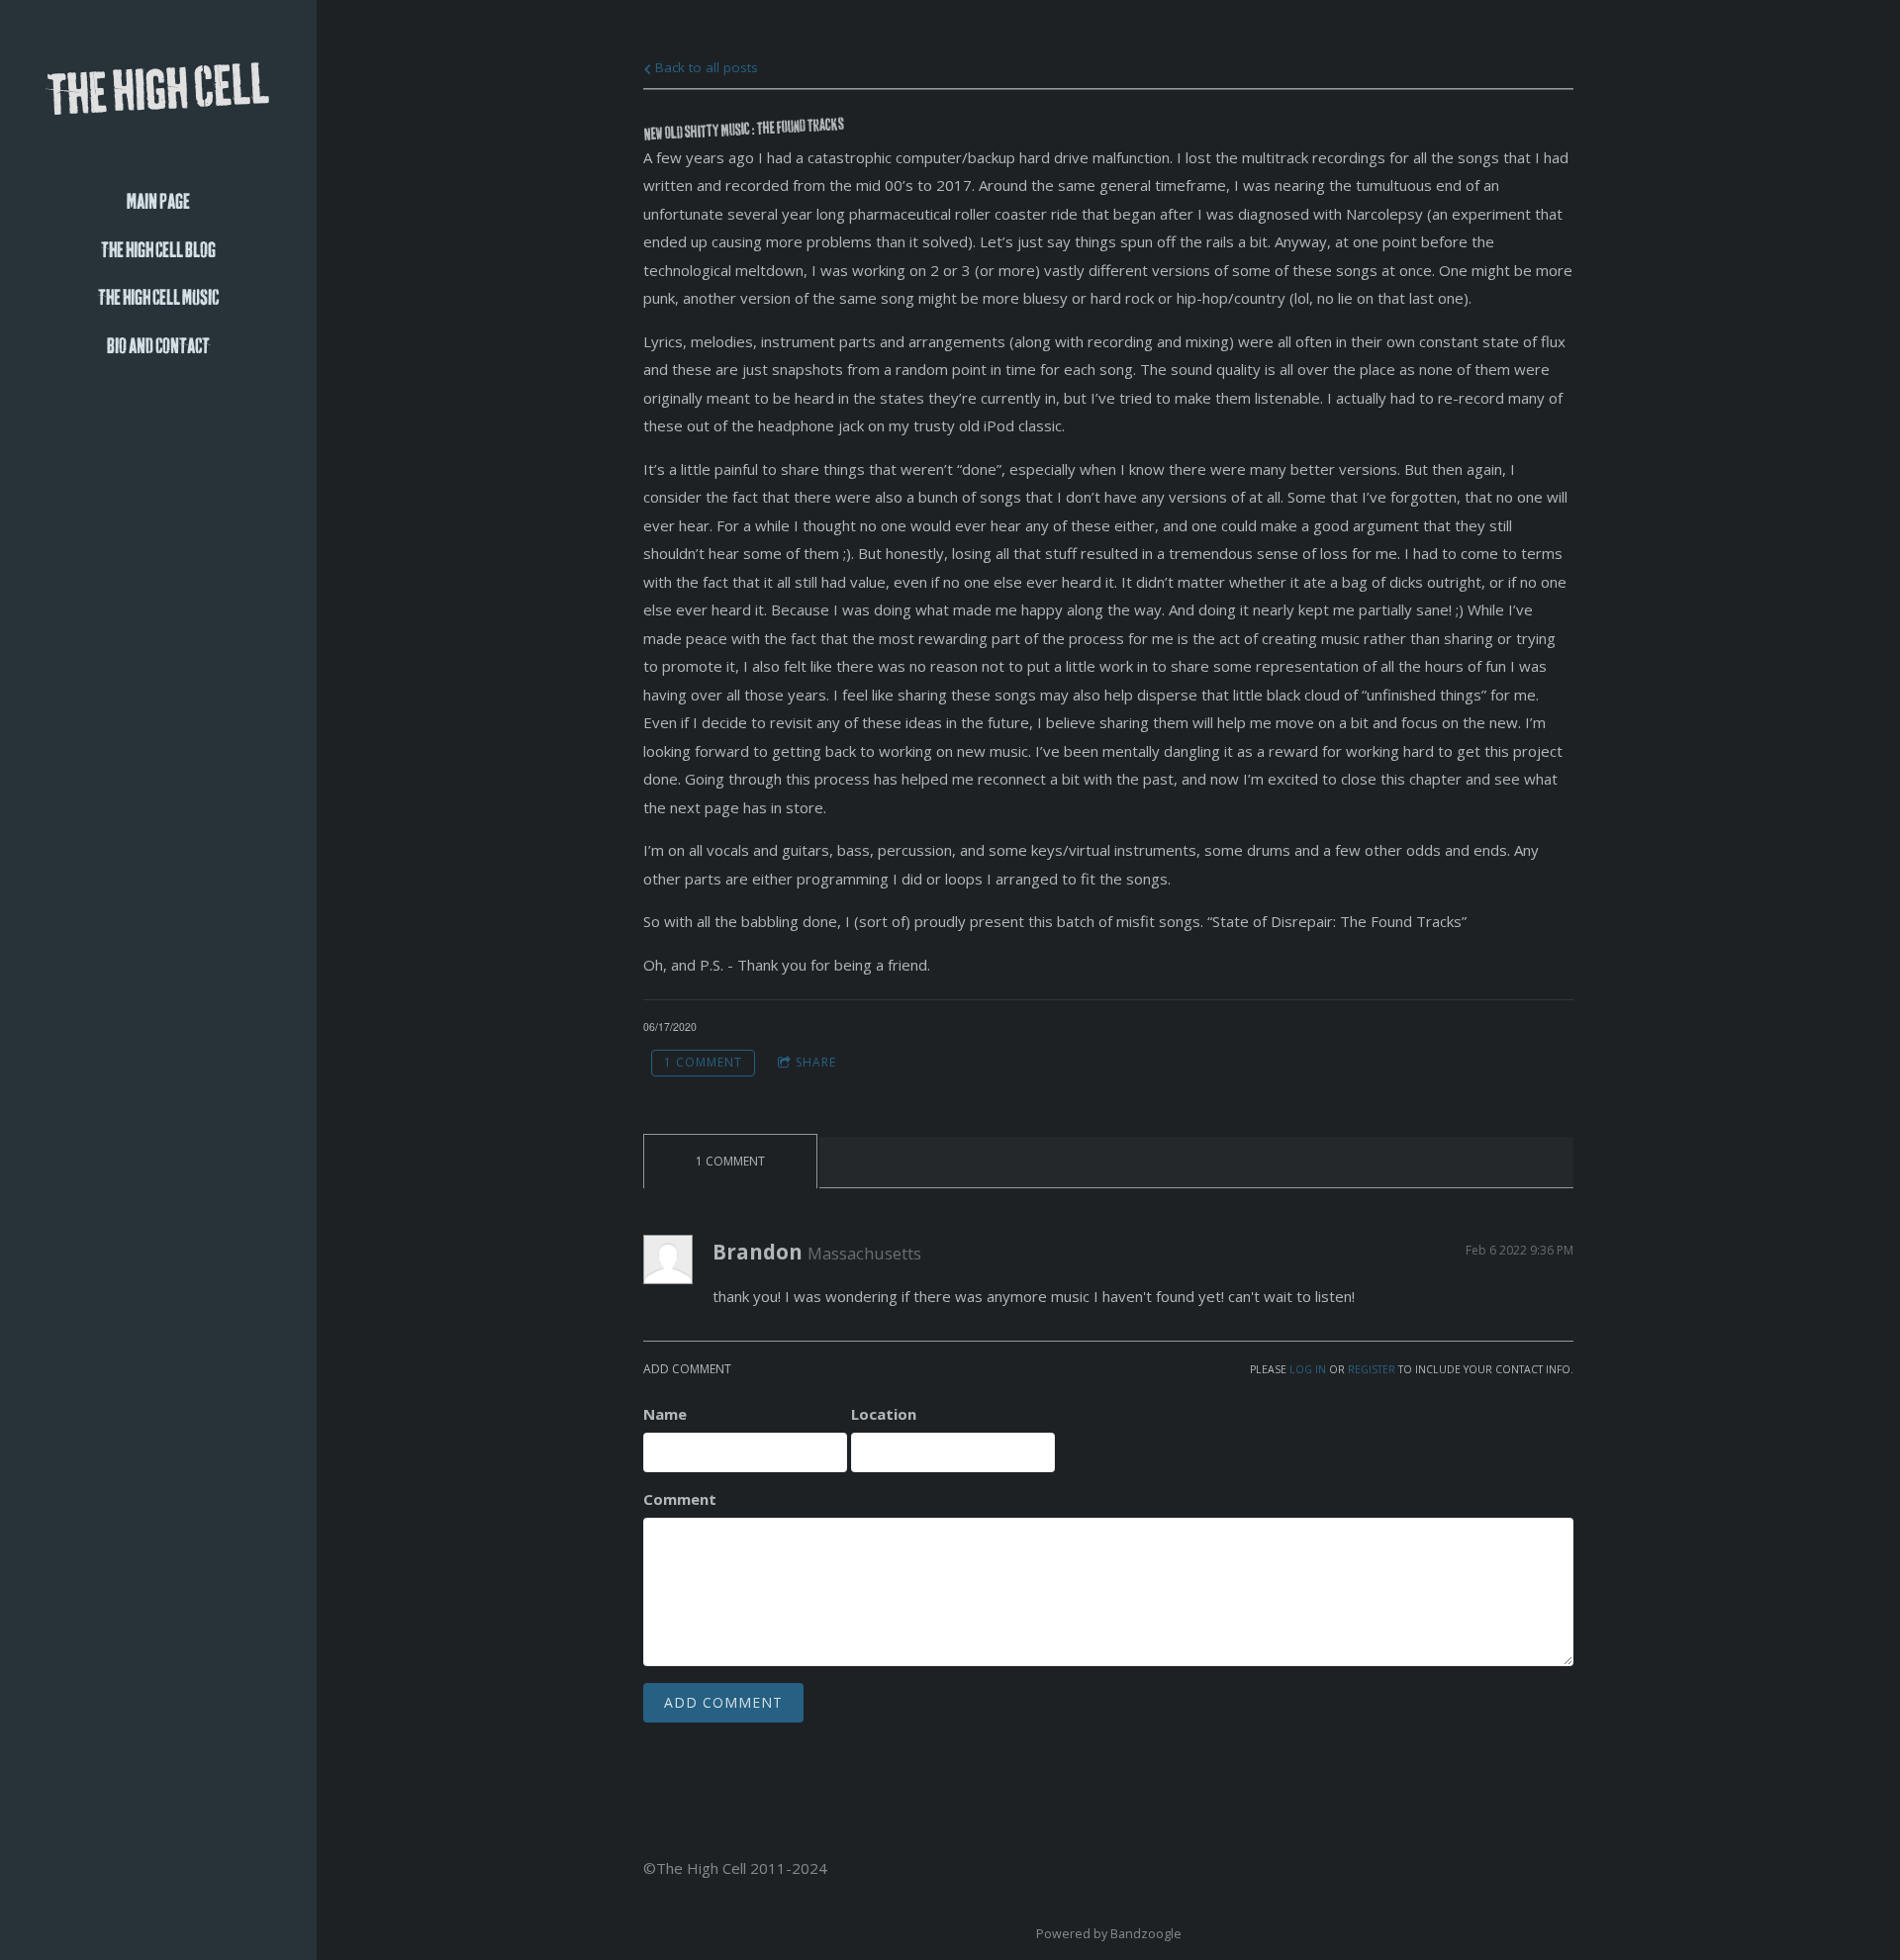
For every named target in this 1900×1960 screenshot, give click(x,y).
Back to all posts (705, 67)
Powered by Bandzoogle (1109, 1934)
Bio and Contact (158, 347)
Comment (680, 1499)
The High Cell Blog (158, 251)
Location (884, 1414)
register (1372, 1369)
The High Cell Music (158, 298)
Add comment (723, 1702)
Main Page (158, 202)
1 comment (703, 1062)
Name (665, 1414)
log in (1308, 1369)
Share (816, 1062)
